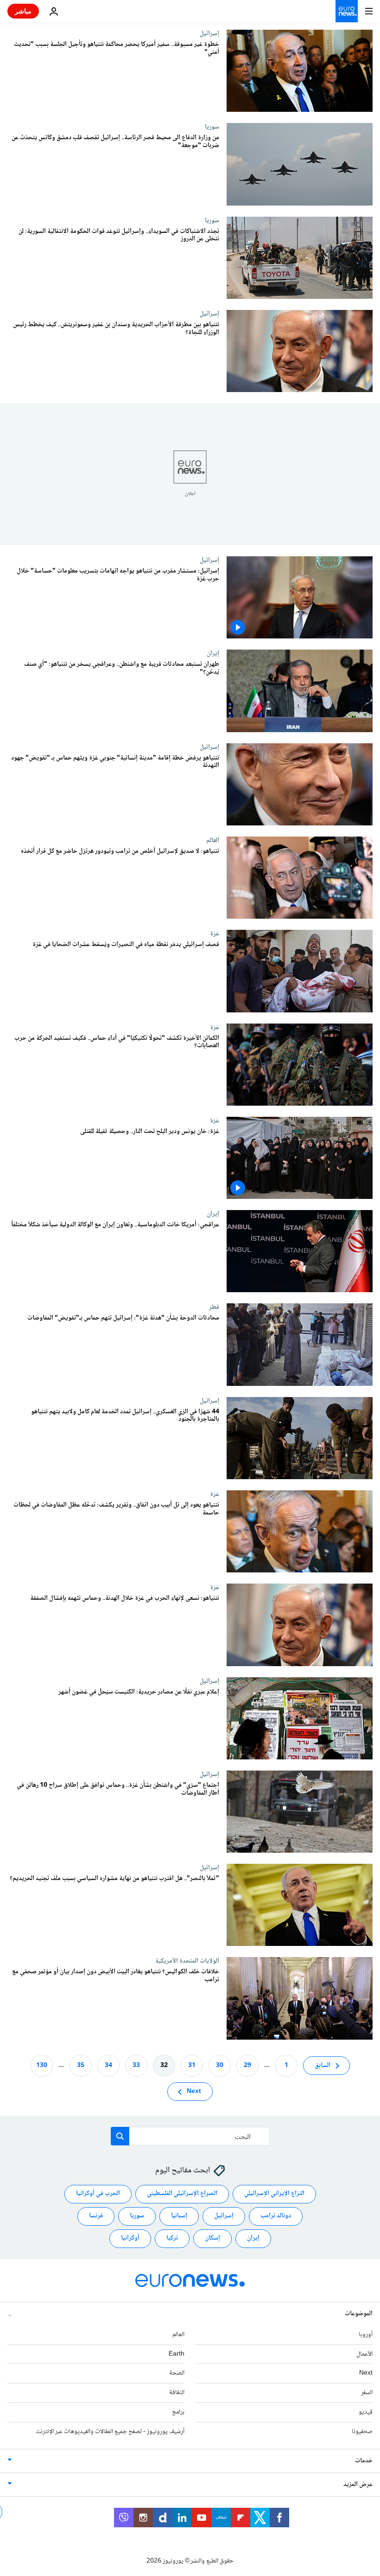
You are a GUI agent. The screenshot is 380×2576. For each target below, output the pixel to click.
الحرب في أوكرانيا (98, 2194)
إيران (213, 653)
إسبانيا (179, 2216)
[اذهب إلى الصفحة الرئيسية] (347, 11)
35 (81, 2065)
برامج (178, 2412)
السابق (323, 2065)
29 (247, 2065)
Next (194, 2091)
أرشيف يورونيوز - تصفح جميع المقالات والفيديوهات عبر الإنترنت (110, 2431)
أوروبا (366, 2334)
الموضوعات (359, 2313)
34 (108, 2065)
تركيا (172, 2238)
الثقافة (177, 2393)
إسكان (212, 2238)
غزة (215, 934)
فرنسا (96, 2216)
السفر (367, 2393)
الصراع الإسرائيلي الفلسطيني (182, 2194)
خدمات (364, 2460)
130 (42, 2065)
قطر (214, 1307)
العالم (213, 840)
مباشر (23, 11)
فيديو (366, 2412)
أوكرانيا (130, 2238)
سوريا (212, 127)
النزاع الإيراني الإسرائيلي (274, 2194)
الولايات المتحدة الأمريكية (187, 1961)
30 (220, 2065)
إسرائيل (209, 33)
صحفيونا (362, 2431)
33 (136, 2065)
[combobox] (190, 2136)
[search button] (120, 2136)
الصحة (177, 2373)
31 (192, 2065)
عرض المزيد (358, 2484)
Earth (177, 2354)
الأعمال (364, 2354)
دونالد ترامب (276, 2216)
